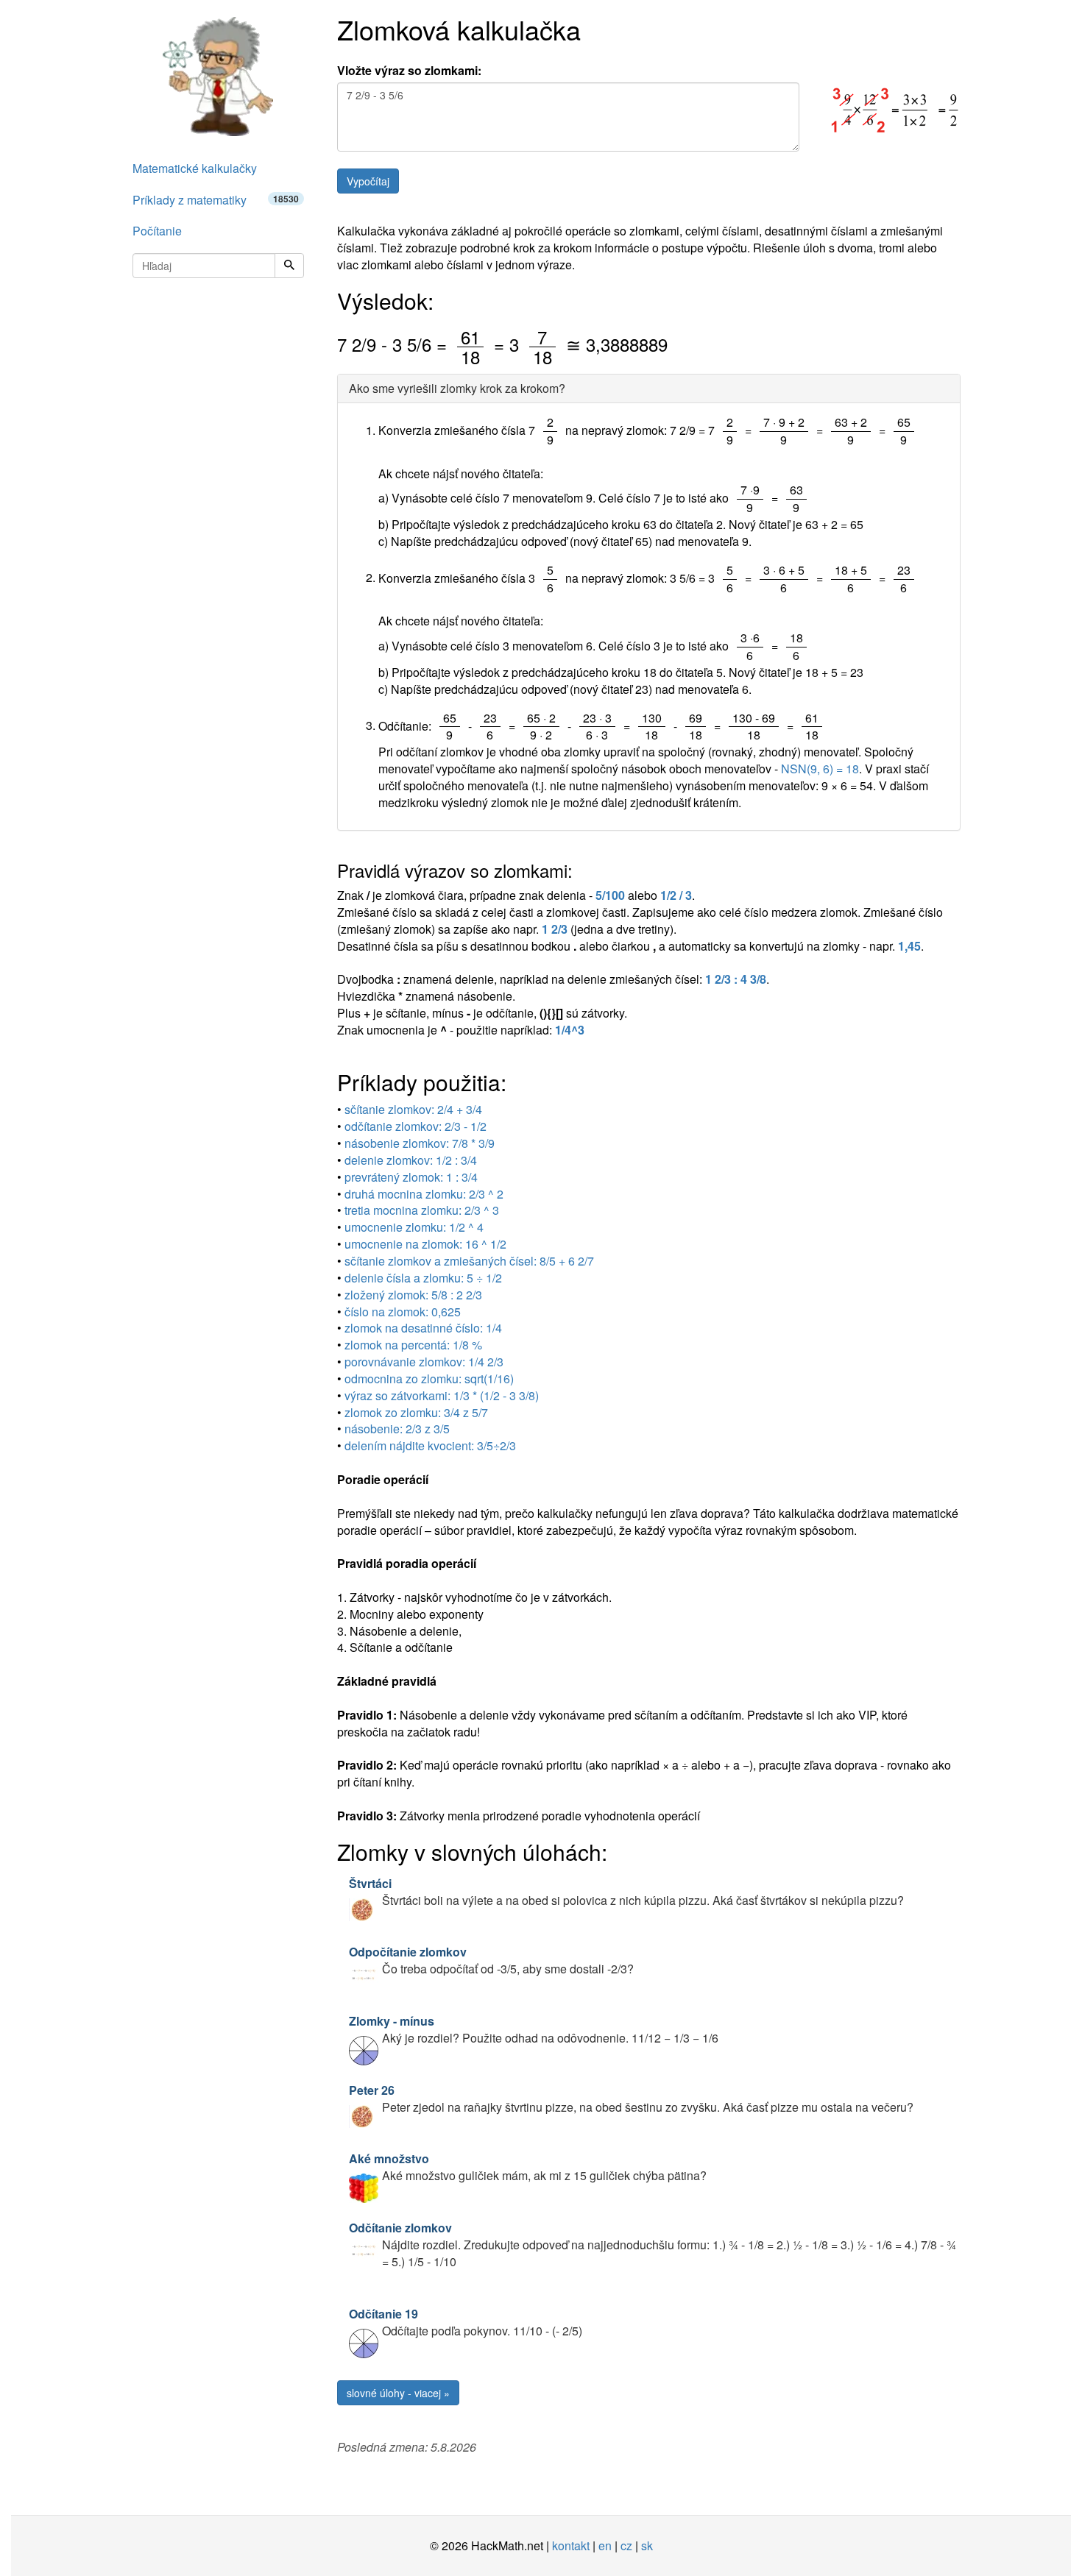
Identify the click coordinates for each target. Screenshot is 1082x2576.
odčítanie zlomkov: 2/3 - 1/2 (416, 1126)
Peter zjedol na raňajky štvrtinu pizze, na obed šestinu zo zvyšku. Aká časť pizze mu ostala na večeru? (631, 2098)
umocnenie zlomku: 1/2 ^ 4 (414, 1227)
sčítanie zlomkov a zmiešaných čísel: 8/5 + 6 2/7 (469, 1261)
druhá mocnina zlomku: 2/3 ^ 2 (424, 1194)
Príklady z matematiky (216, 200)
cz (626, 2545)
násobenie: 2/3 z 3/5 (397, 1429)
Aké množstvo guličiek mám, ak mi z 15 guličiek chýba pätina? (528, 2167)
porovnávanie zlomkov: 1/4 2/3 (424, 1362)
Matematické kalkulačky (195, 168)
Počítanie (157, 231)
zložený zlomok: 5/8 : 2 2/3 (413, 1295)
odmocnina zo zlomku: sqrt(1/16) (429, 1379)
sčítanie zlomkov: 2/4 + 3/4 (413, 1109)
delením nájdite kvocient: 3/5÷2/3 (430, 1445)
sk (647, 2545)
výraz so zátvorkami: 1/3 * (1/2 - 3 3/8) (442, 1395)
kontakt (571, 2545)
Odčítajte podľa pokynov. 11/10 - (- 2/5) (466, 2322)
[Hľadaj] (289, 266)
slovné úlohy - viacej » (398, 2393)
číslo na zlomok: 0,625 (403, 1312)
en (605, 2545)
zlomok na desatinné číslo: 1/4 (423, 1328)
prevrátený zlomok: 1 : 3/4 (411, 1177)
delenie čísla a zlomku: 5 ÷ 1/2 (423, 1278)
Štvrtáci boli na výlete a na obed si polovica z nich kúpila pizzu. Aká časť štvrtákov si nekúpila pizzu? (626, 1892)
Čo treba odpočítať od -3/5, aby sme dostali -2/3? (491, 1960)
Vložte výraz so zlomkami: (409, 71)
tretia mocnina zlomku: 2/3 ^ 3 (422, 1210)
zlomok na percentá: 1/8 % (413, 1345)
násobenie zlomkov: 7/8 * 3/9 (420, 1143)
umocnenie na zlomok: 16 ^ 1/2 (425, 1244)
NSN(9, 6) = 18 (820, 769)
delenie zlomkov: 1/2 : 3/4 (411, 1160)
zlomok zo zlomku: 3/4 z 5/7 (416, 1412)
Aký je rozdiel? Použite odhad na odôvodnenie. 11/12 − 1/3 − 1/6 (534, 2029)
